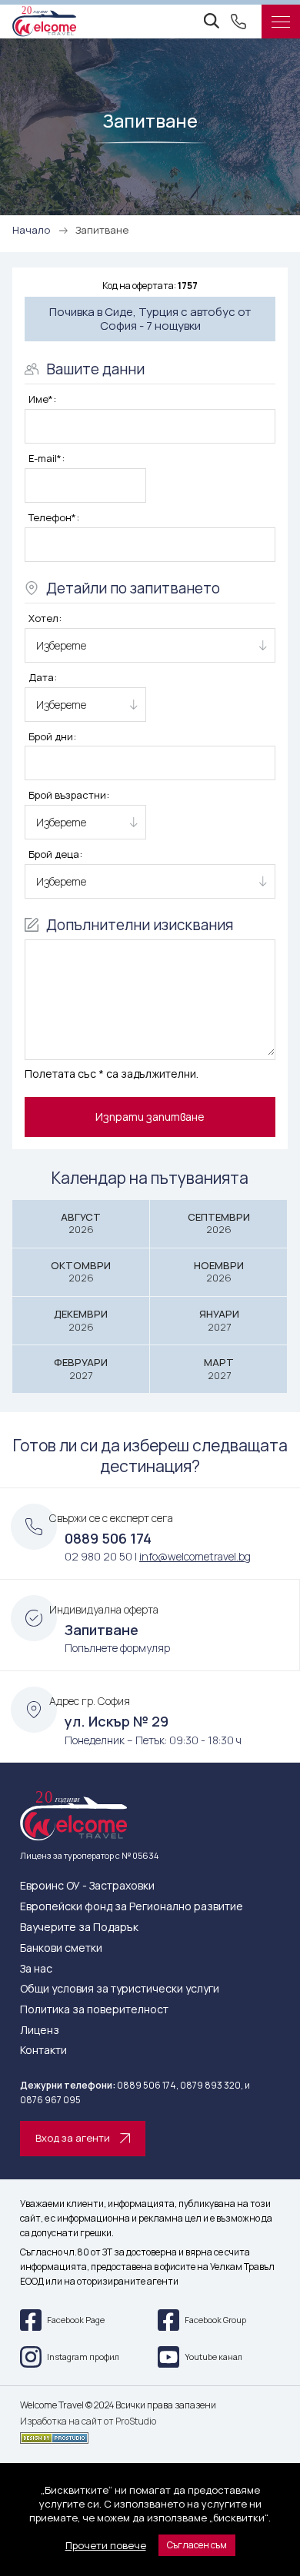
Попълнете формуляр (117, 1648)
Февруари (81, 1369)
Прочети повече (106, 2545)
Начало (31, 230)
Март (219, 1369)
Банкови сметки (61, 1948)
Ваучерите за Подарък (79, 1928)
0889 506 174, (148, 2085)
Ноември (219, 1272)
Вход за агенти (73, 2138)
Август (81, 1223)
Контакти (43, 2051)
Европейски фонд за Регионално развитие (132, 1907)
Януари (219, 1320)
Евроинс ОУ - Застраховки (87, 1886)
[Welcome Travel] (44, 22)
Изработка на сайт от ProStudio (88, 2421)
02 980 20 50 (98, 1556)
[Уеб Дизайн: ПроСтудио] (150, 2435)
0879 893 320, (212, 2085)
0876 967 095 (50, 2100)
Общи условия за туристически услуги (120, 1989)
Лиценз (40, 2031)
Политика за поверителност (94, 2010)
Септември (219, 1223)
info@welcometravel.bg (195, 1556)
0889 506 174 (108, 1538)
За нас (36, 1969)
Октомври (81, 1272)
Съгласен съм (197, 2545)
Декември (81, 1320)
